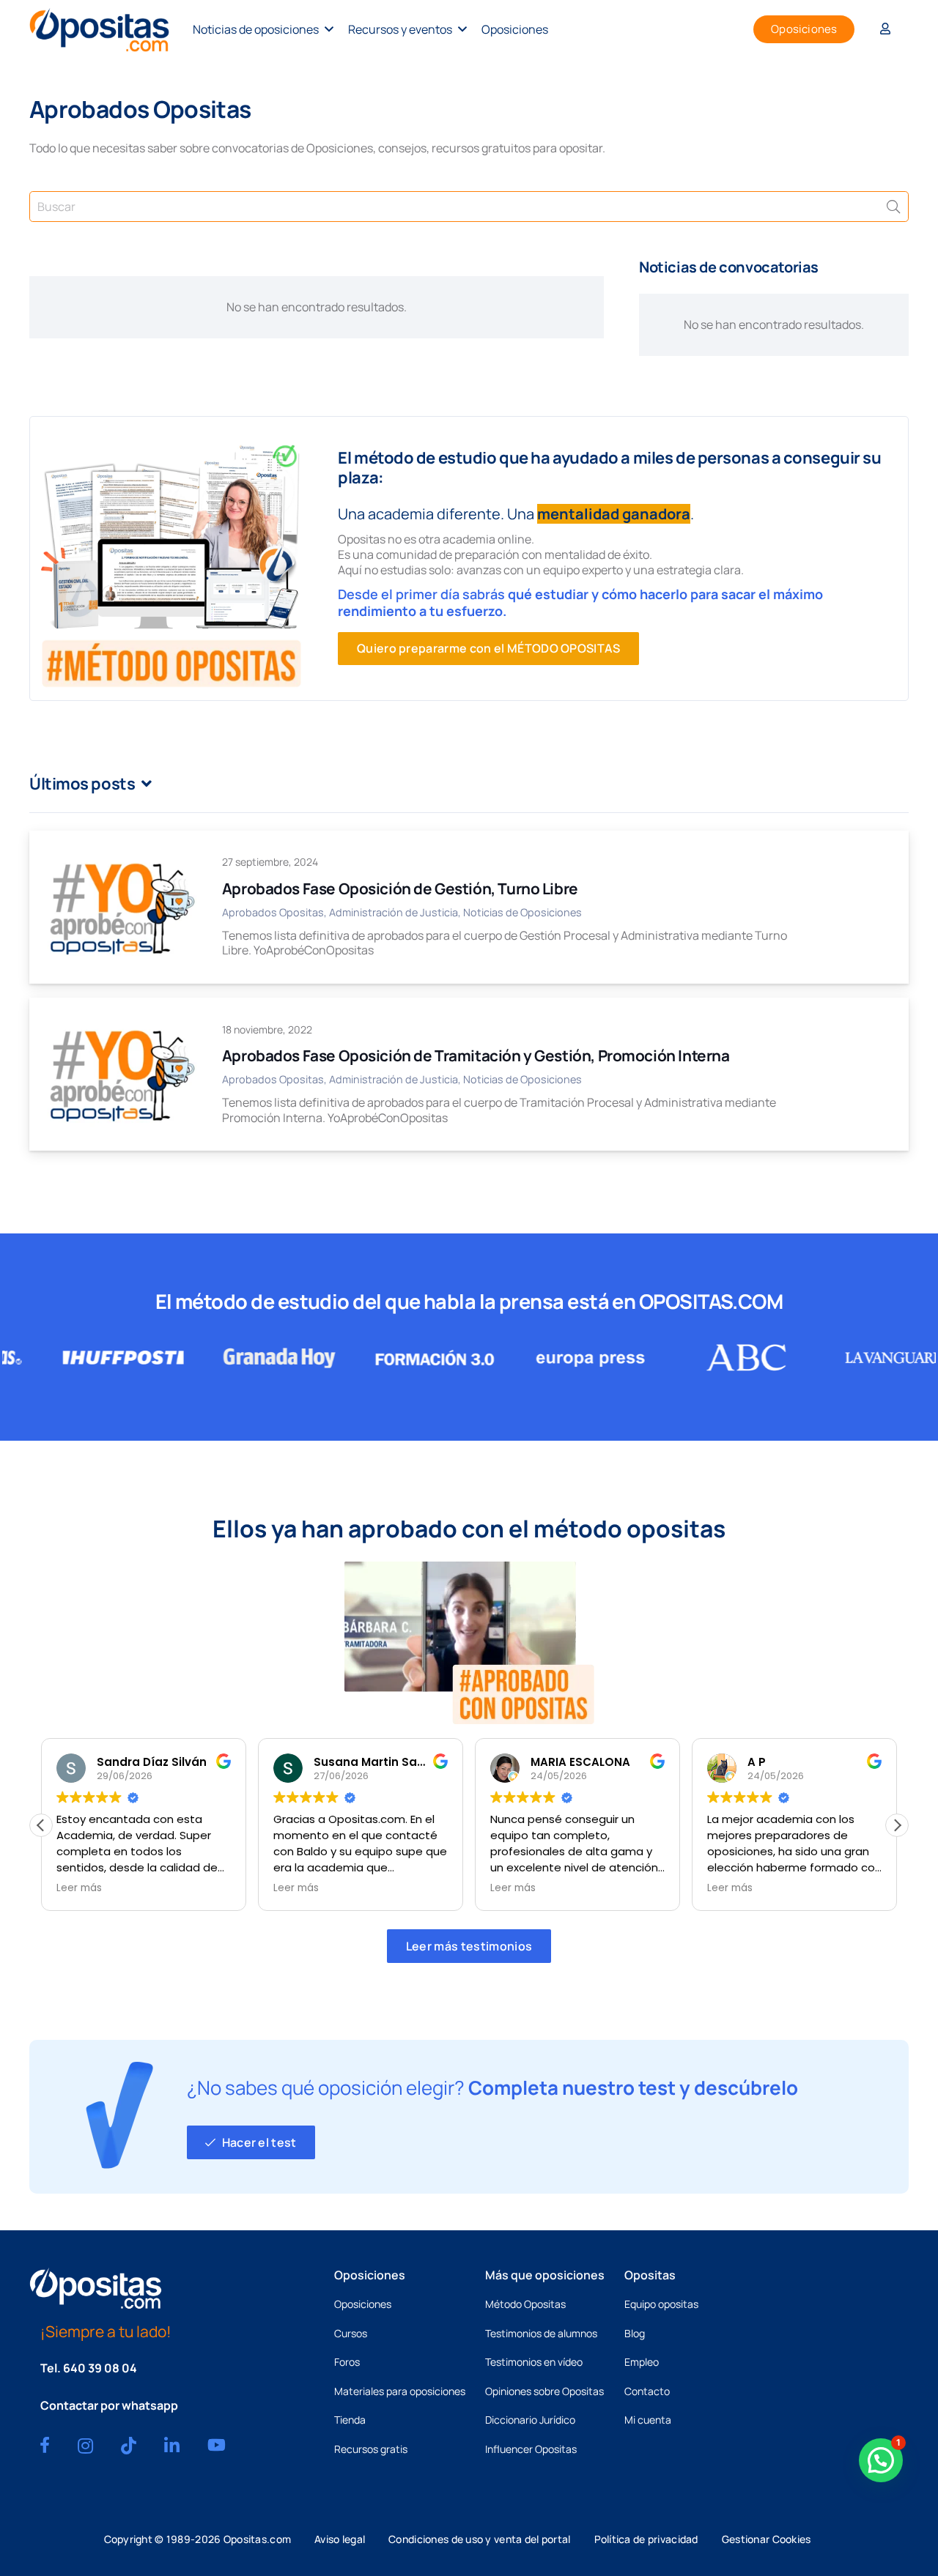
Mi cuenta (648, 2420)
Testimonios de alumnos (541, 2333)
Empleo (642, 2362)
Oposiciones (363, 2304)
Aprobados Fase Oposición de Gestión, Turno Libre (400, 888)
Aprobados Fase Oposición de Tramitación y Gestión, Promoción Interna (476, 1055)
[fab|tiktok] (129, 2446)
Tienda (350, 2420)
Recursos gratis (371, 2449)
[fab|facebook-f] (45, 2445)
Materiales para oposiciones (400, 2391)
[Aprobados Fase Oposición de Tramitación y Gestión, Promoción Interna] (121, 1074)
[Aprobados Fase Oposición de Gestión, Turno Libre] (121, 907)
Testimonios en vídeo (534, 2362)
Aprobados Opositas (273, 912)
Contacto (647, 2391)
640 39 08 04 (100, 2368)
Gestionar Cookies (767, 2539)
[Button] (885, 30)
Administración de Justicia (394, 912)
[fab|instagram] (85, 2446)
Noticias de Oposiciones (522, 912)
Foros (347, 2362)
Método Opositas (525, 2304)
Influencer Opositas (531, 2449)
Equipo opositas (661, 2304)
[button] (329, 29)
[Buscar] (893, 207)
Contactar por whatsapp (109, 2405)
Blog (635, 2333)
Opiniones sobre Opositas (544, 2391)
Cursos (351, 2333)
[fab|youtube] (217, 2445)
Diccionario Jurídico (530, 2420)
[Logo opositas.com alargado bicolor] (99, 30)
